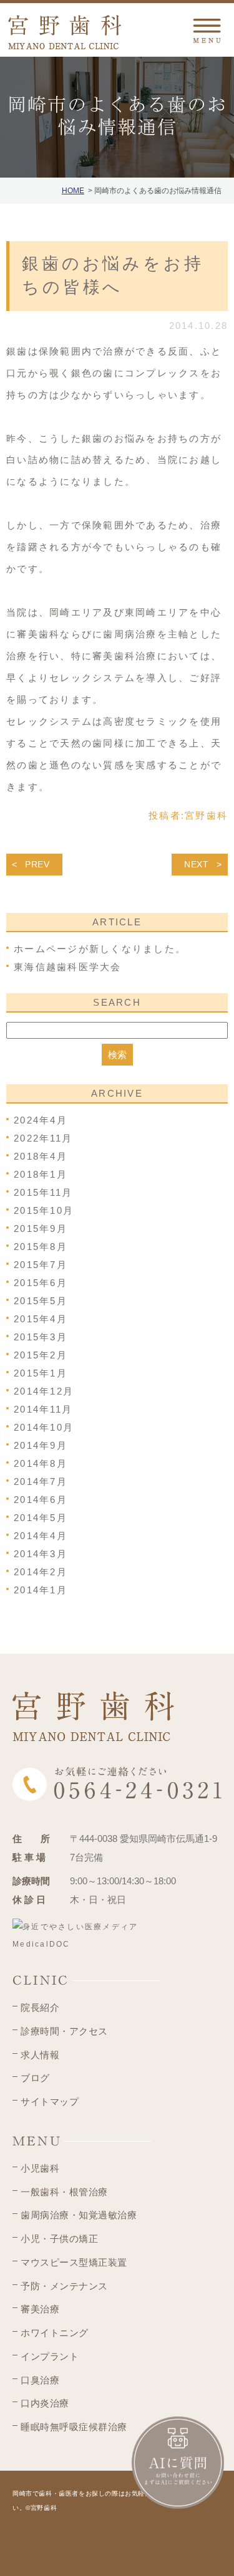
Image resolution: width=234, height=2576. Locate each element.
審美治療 (40, 2309)
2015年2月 (41, 1355)
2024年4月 (41, 1120)
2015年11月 (43, 1192)
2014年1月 (41, 1590)
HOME (73, 191)
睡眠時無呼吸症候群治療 (74, 2427)
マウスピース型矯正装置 (74, 2262)
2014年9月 (41, 1445)
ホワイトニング (55, 2333)
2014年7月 (41, 1481)
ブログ (35, 2078)
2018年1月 (41, 1174)
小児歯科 (40, 2168)
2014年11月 (43, 1409)
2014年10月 (44, 1427)
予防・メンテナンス (64, 2286)
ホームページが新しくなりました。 (100, 949)
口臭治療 (40, 2380)
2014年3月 (41, 1554)
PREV (37, 864)
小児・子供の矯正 (59, 2239)
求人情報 (40, 2055)
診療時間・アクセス (64, 2031)
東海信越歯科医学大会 (68, 967)
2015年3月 (41, 1337)
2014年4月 (41, 1536)
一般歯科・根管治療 (64, 2192)
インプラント (50, 2356)
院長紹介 (40, 2007)
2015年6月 (41, 1283)
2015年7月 (41, 1265)
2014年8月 (41, 1463)
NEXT (197, 864)
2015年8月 (41, 1247)
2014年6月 (41, 1500)
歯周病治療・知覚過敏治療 (79, 2215)
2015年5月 (41, 1301)
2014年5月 (41, 1518)
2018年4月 (41, 1156)
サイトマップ (50, 2101)
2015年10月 (44, 1210)
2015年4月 (41, 1319)
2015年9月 (41, 1228)
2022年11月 (43, 1138)
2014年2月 (41, 1572)
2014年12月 (44, 1391)
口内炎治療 (45, 2403)
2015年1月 (41, 1373)
